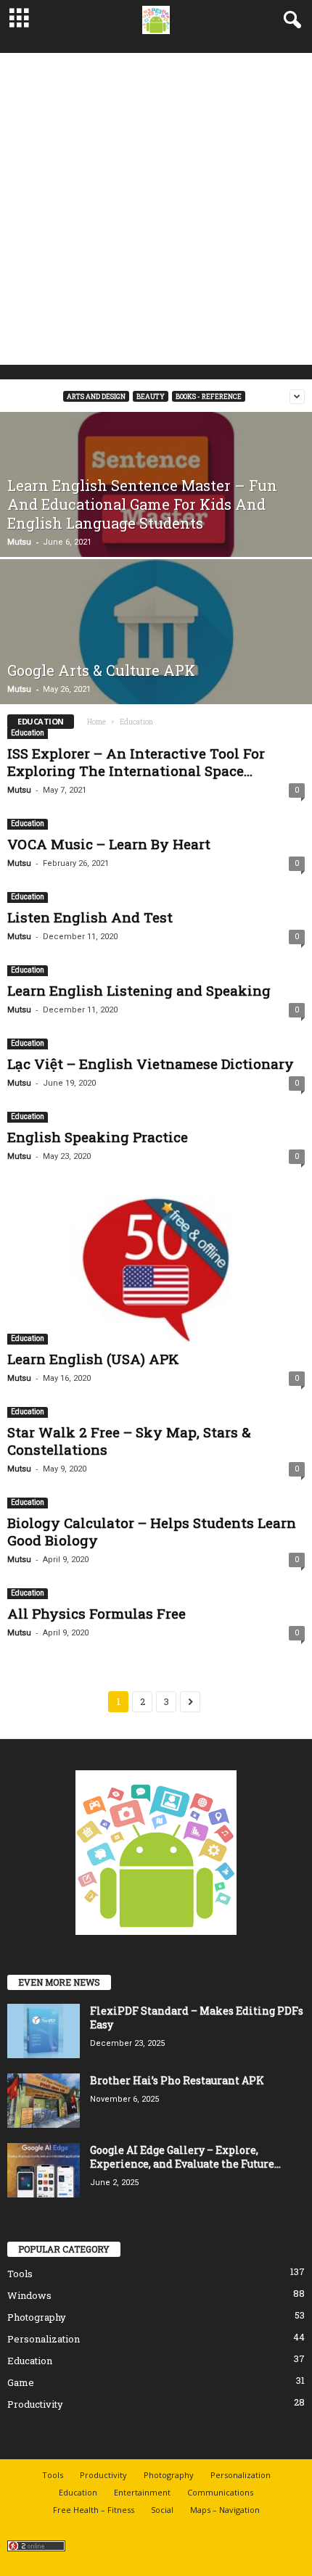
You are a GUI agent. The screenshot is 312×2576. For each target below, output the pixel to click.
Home (97, 722)
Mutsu (19, 542)
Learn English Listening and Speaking (139, 990)
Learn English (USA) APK (93, 1359)
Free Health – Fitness (94, 2510)
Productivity (35, 2404)
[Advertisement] (156, 209)
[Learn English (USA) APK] (156, 1270)
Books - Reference (209, 396)
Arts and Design (96, 396)
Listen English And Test (90, 917)
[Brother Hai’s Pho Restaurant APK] (44, 2101)
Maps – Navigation (225, 2510)
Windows (29, 2295)
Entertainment (142, 2492)
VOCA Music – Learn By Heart (109, 844)
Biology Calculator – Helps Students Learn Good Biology (152, 1531)
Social (162, 2510)
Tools (20, 2274)
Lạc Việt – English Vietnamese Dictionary (151, 1064)
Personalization (44, 2339)
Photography (37, 2317)
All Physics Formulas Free (97, 1613)
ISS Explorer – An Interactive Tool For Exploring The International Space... (136, 762)
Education (28, 733)
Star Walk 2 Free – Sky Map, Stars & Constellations (129, 1441)
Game (21, 2382)
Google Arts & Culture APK (101, 670)
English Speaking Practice (98, 1137)
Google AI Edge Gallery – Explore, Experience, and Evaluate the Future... (185, 2157)
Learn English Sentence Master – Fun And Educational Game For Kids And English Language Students (142, 504)
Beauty (151, 396)
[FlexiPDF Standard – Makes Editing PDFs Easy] (44, 2031)
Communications (220, 2492)
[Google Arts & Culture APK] (156, 637)
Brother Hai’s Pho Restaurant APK (177, 2080)
